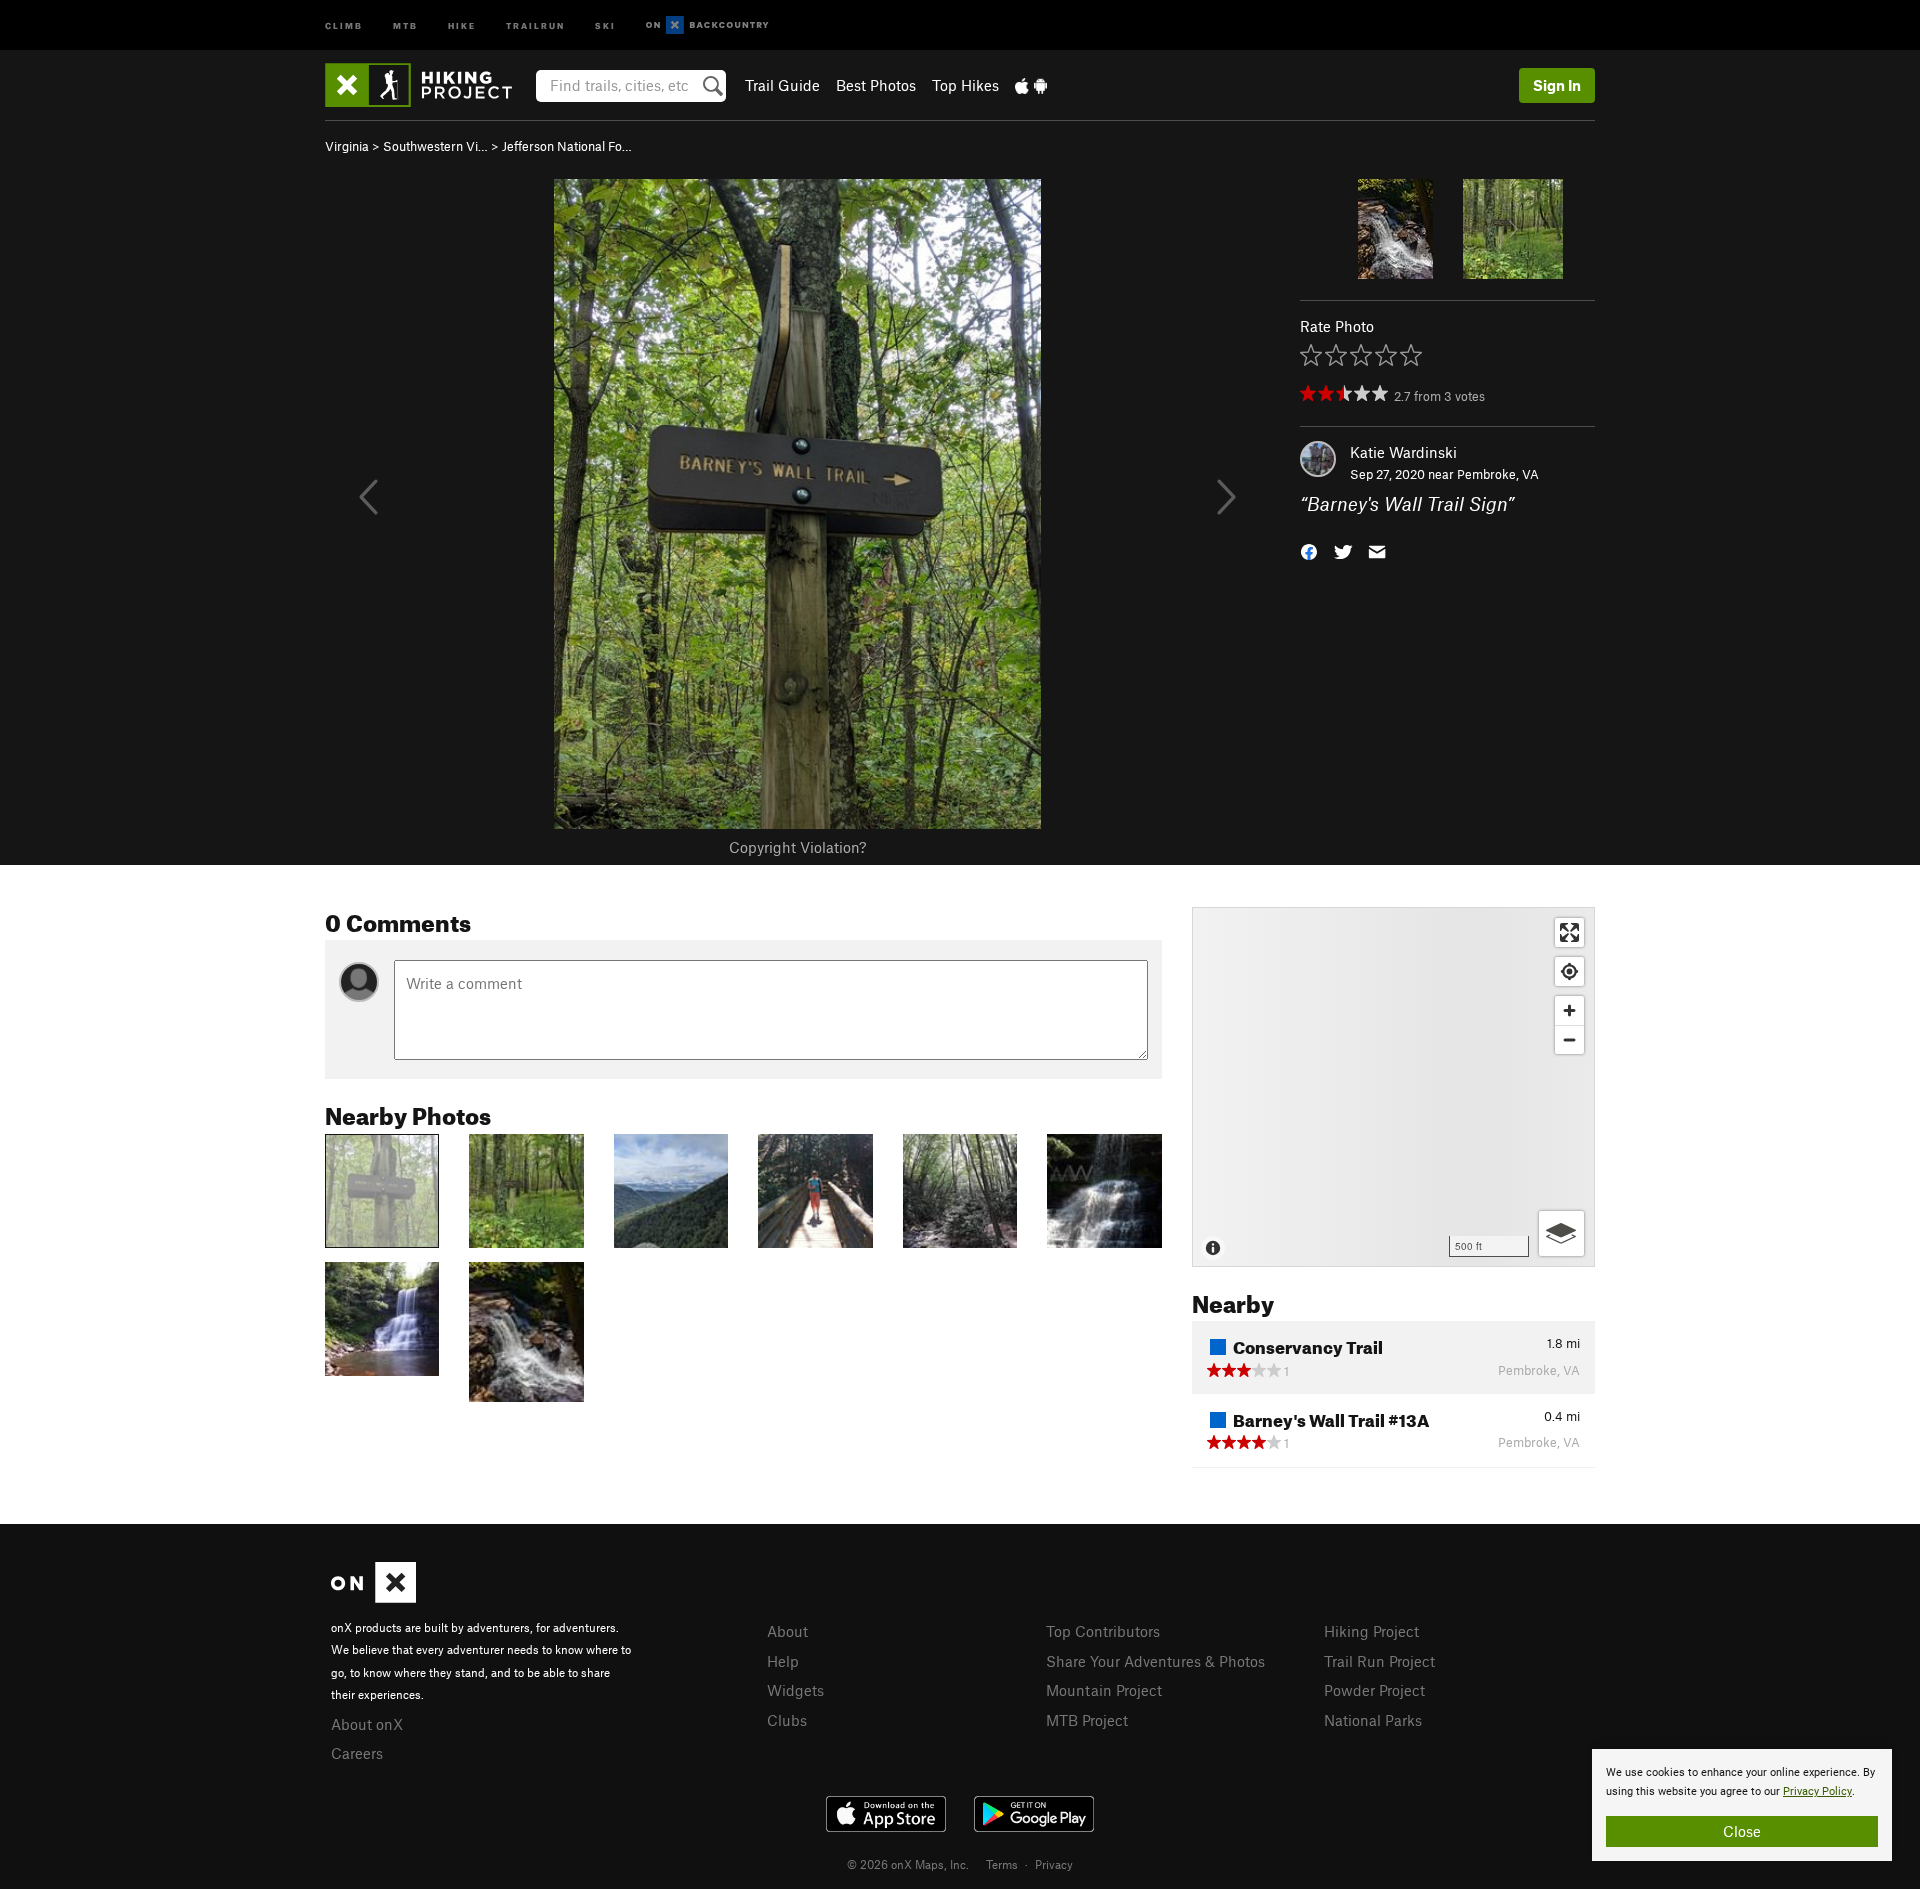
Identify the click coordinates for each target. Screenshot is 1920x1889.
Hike (462, 24)
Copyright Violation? (797, 847)
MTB (405, 24)
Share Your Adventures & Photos (1155, 1661)
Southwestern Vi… (435, 146)
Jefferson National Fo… (567, 146)
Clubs (787, 1720)
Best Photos (876, 85)
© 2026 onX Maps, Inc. (908, 1864)
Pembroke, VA (1498, 474)
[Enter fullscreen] (1569, 932)
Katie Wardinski (1403, 452)
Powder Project (1374, 1690)
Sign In (1557, 85)
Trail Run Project (1379, 1661)
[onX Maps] (373, 1597)
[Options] (1561, 1233)
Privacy (1054, 1864)
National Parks (1373, 1720)
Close (1742, 1831)
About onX (367, 1724)
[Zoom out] (1569, 1039)
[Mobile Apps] (1031, 85)
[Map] (1393, 1087)
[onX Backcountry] (707, 25)
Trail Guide (782, 85)
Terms (1002, 1864)
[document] (1742, 1805)
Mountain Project (1104, 1690)
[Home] (428, 85)
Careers (357, 1753)
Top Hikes (965, 85)
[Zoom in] (1569, 1010)
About (787, 1631)
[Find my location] (1569, 971)
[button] (1309, 550)
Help (783, 1661)
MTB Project (1087, 1720)
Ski (605, 24)
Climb (344, 24)
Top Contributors (1103, 1631)
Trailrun (535, 24)
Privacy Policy (1817, 1791)
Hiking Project (1371, 1631)
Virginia (347, 146)
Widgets (795, 1690)
